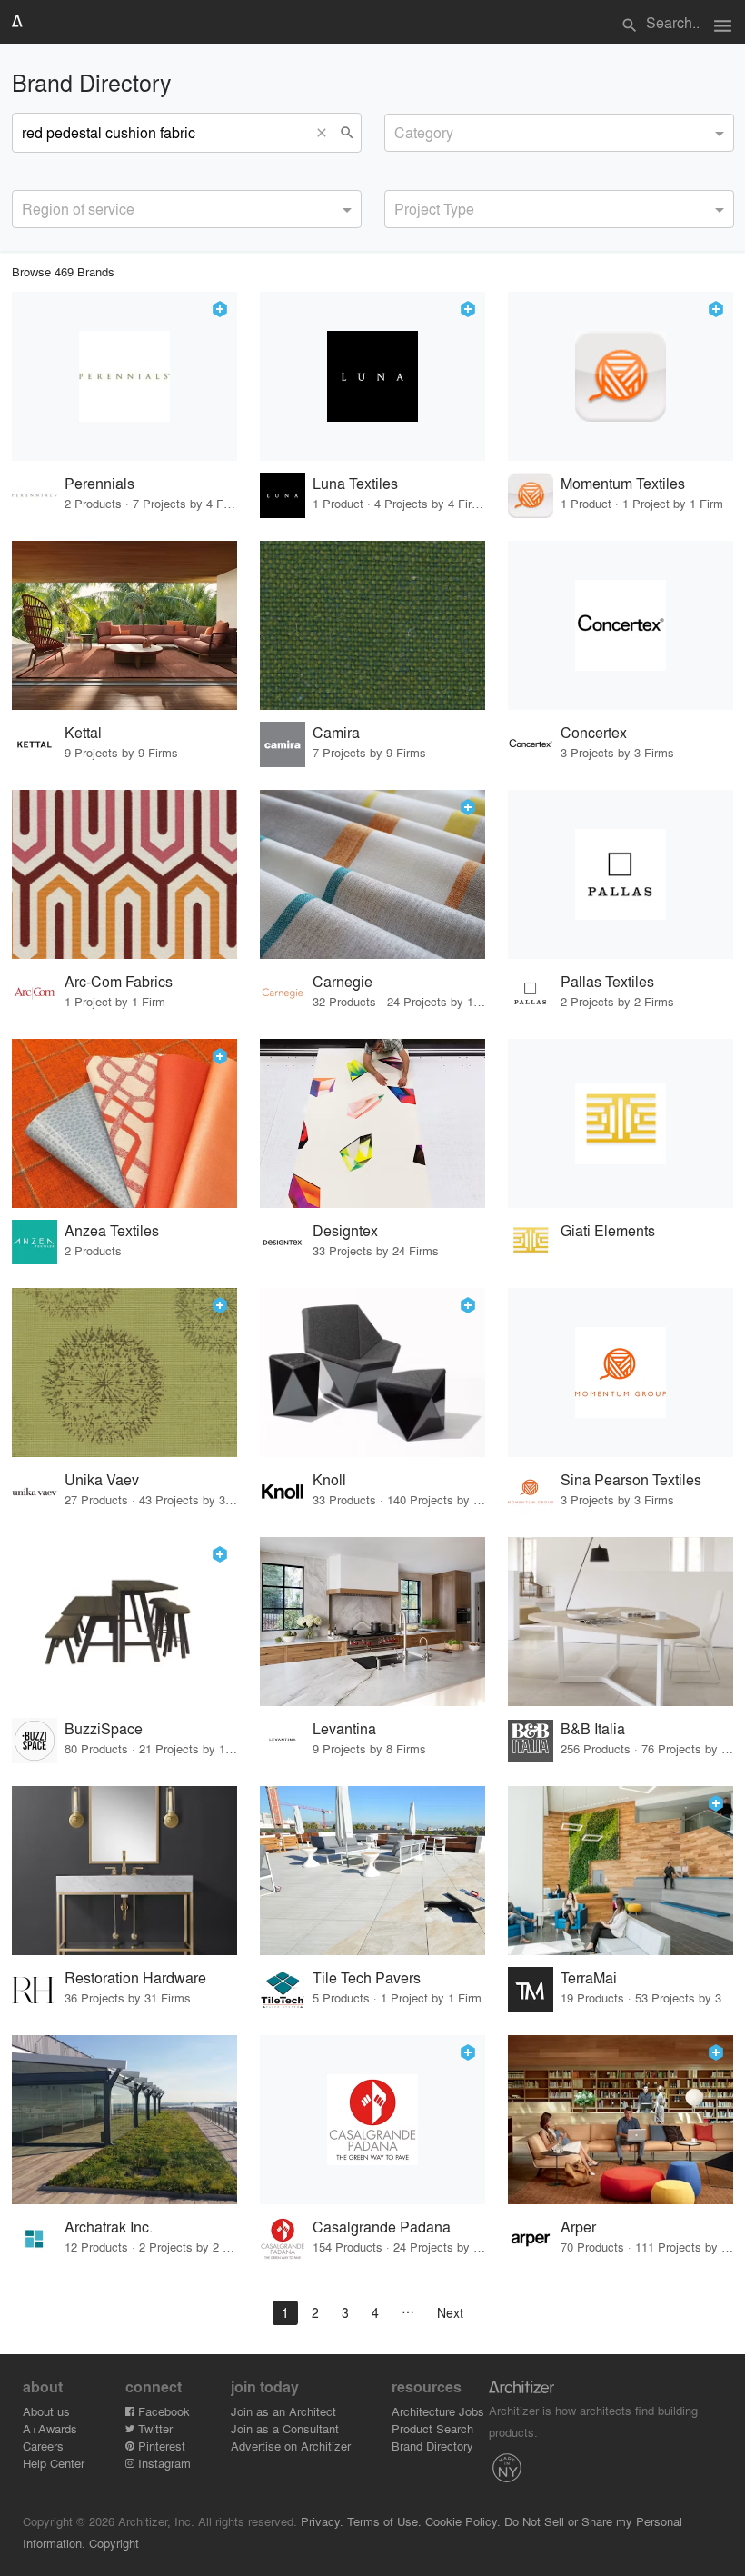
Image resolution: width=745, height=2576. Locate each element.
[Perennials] (124, 376)
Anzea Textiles (112, 1230)
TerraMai (589, 1977)
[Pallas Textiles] (621, 874)
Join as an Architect (283, 2411)
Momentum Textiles (623, 483)
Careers (43, 2446)
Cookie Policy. (463, 2521)
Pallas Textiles (607, 981)
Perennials (99, 483)
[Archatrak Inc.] (124, 2120)
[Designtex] (372, 1123)
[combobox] (559, 133)
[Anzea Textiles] (124, 1123)
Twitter (154, 2428)
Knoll (329, 1479)
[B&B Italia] (621, 1622)
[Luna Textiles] (372, 376)
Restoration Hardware (135, 1977)
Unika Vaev (102, 1479)
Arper (578, 2227)
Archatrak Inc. (109, 2227)
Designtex (345, 1230)
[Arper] (621, 2120)
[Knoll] (372, 1373)
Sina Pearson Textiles (631, 1479)
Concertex (594, 732)
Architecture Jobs (438, 2411)
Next (450, 2312)
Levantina (344, 1728)
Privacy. (322, 2521)
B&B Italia (593, 1728)
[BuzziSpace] (124, 1622)
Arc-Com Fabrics (119, 981)
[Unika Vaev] (124, 1373)
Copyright (114, 2543)
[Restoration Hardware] (124, 1871)
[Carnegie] (372, 874)
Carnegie (343, 981)
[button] (326, 133)
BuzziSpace (104, 1728)
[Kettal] (124, 625)
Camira (336, 732)
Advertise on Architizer (291, 2446)
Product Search (432, 2428)
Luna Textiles (355, 483)
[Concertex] (621, 625)
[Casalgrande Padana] (372, 2120)
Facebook (162, 2411)
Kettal (83, 732)
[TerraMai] (621, 1871)
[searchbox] (400, 130)
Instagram (163, 2463)
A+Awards (50, 2428)
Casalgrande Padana (382, 2227)
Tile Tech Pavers (367, 1977)
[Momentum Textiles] (621, 376)
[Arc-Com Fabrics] (124, 874)
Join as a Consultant (285, 2428)
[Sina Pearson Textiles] (621, 1373)
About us (46, 2411)
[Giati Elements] (621, 1123)
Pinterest (160, 2446)
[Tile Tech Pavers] (372, 1871)
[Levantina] (372, 1622)
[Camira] (372, 625)
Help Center (54, 2463)
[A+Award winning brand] (220, 309)
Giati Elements (608, 1230)
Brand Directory (432, 2446)
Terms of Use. (384, 2521)
